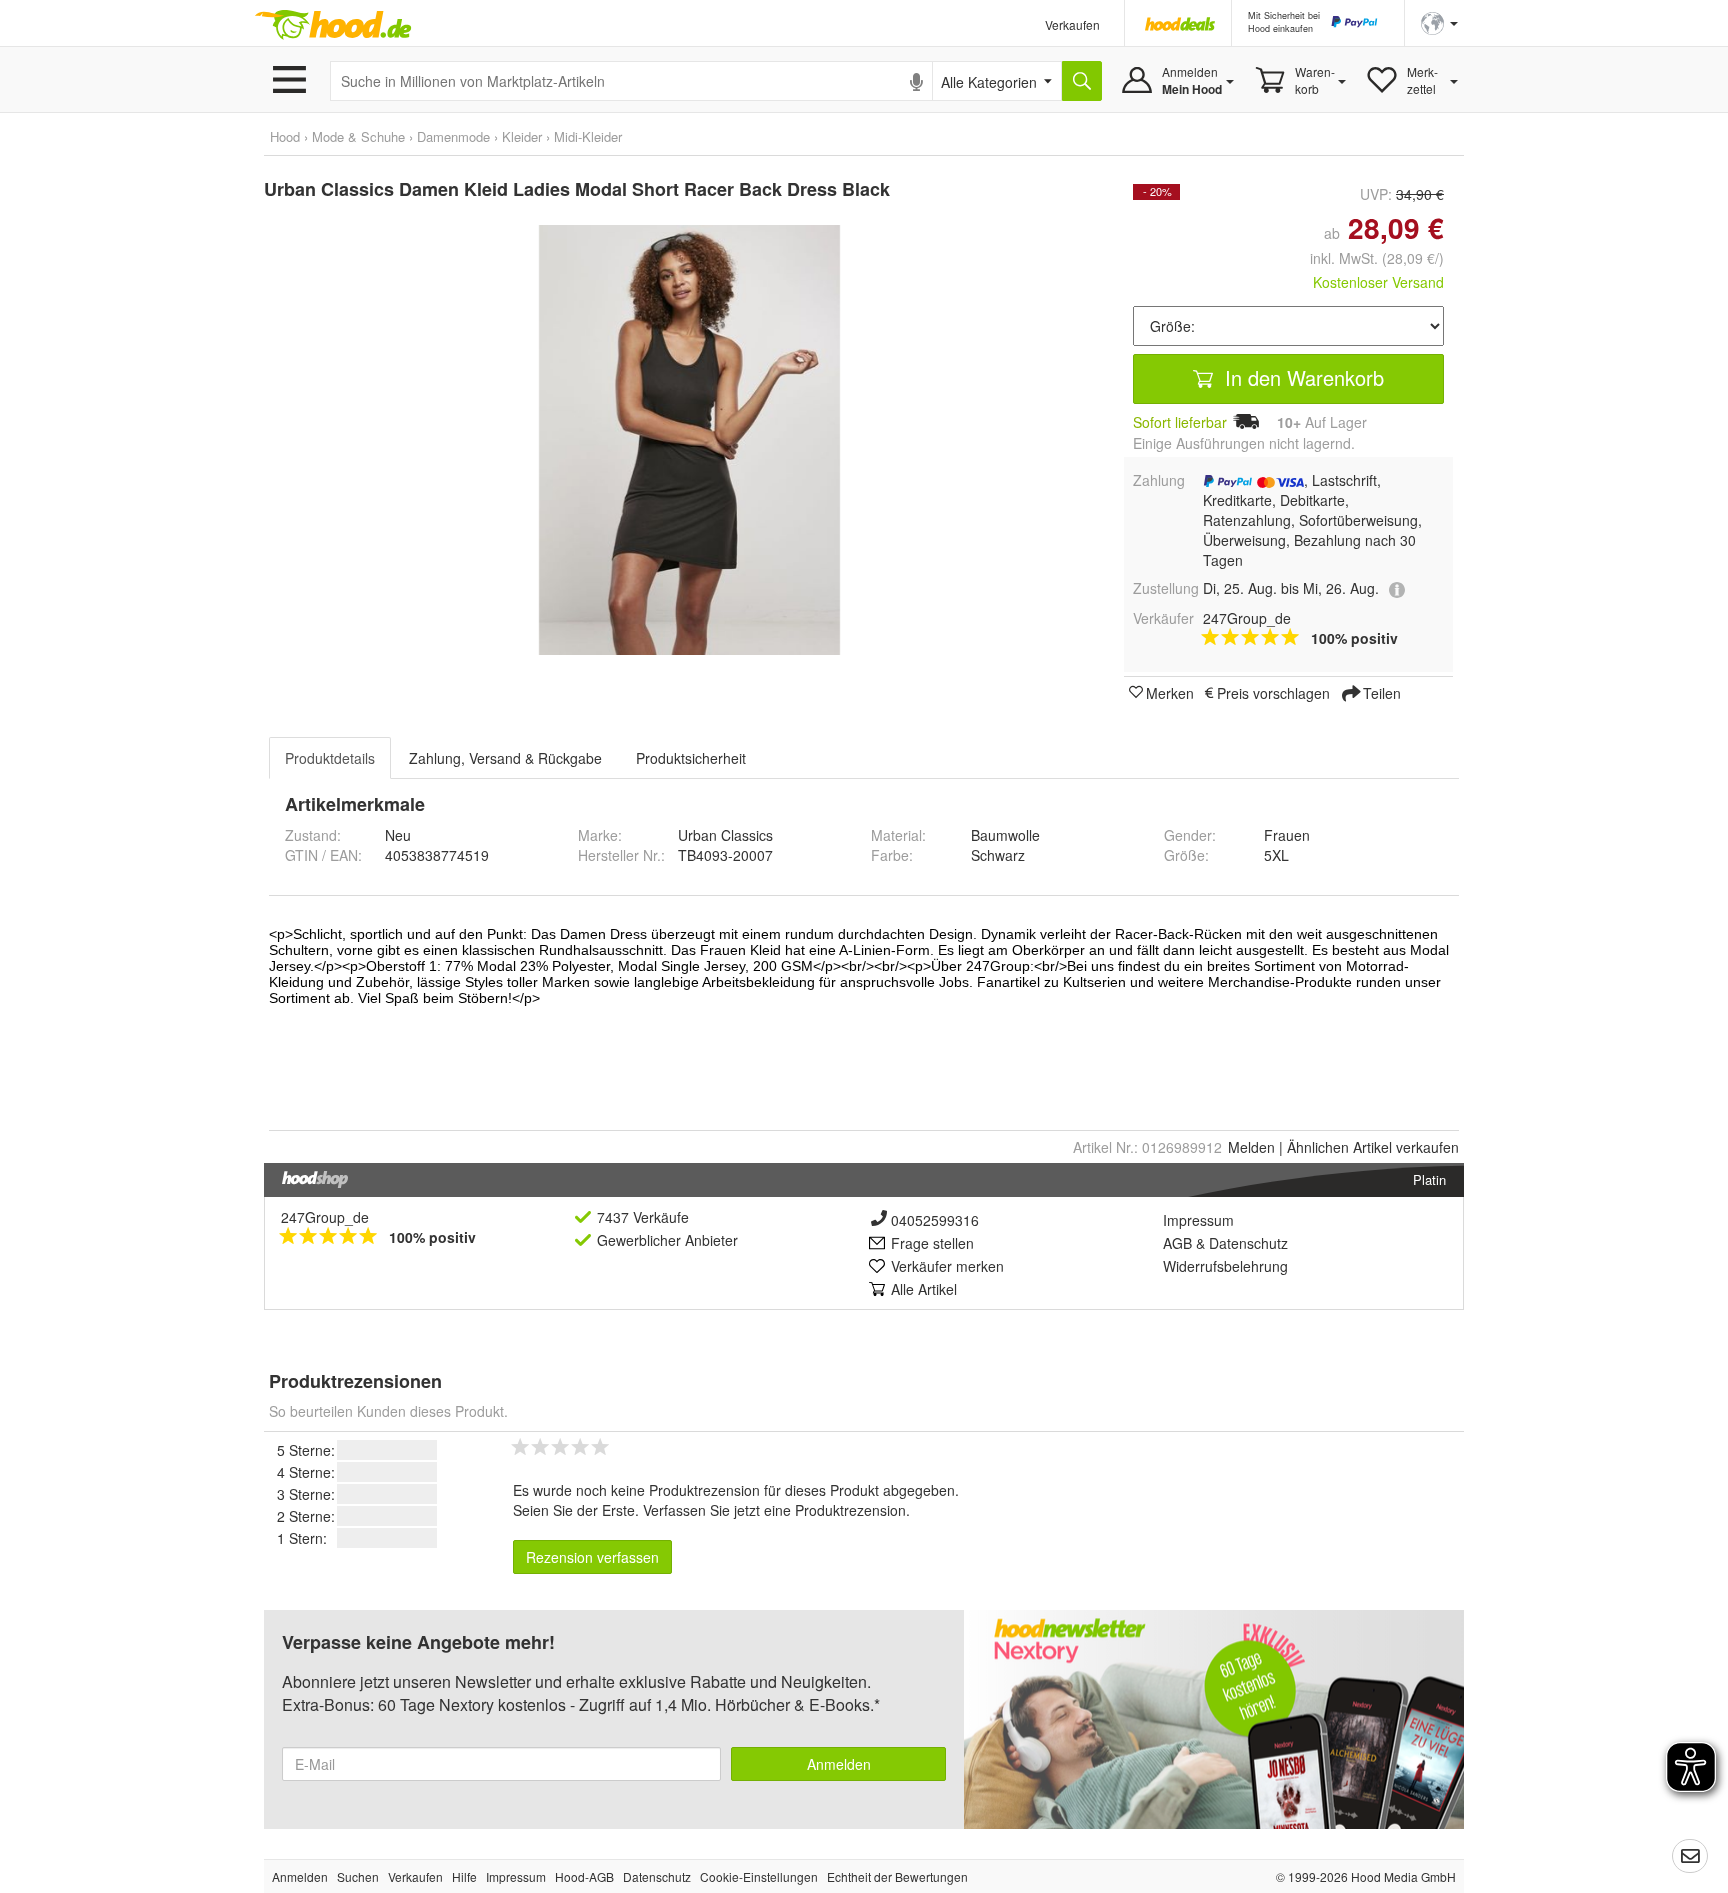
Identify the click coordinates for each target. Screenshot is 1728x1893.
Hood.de (333, 25)
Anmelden (839, 1764)
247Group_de (325, 1217)
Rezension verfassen (592, 1557)
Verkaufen (1072, 24)
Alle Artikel (924, 1289)
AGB (1177, 1243)
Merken (1170, 692)
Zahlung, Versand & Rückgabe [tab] (505, 758)
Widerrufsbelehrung (1225, 1266)
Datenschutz (1248, 1243)
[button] (1439, 21)
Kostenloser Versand (1378, 282)
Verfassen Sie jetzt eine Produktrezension (774, 1510)
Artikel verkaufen (1373, 1147)
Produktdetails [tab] (330, 758)
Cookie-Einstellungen (759, 1876)
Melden (1251, 1147)
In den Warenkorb (1301, 377)
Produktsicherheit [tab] (691, 758)
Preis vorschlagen (1273, 692)
